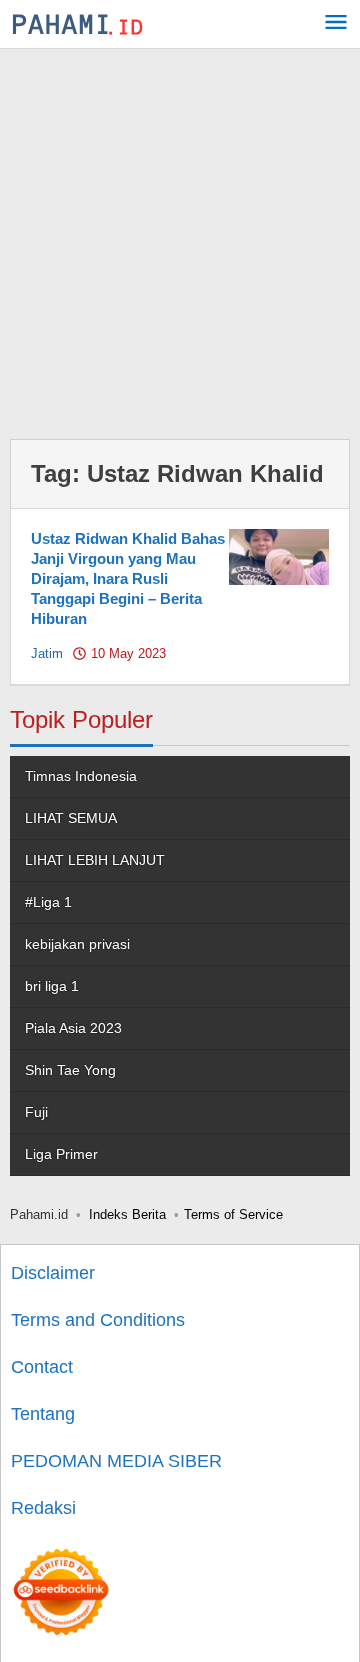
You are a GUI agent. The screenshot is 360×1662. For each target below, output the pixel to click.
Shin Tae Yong (70, 1070)
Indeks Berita (127, 1214)
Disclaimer (53, 1273)
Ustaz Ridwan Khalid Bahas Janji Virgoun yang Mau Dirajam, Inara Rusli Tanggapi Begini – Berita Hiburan (128, 578)
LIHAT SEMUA (71, 818)
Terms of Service (233, 1214)
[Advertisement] (180, 239)
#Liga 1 (48, 902)
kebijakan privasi (77, 944)
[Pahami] (77, 24)
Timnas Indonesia (81, 776)
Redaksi (43, 1508)
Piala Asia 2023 (73, 1028)
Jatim (47, 653)
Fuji (36, 1112)
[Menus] (336, 24)
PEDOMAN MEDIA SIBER (116, 1461)
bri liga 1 (52, 986)
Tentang (43, 1414)
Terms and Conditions (98, 1320)
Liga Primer (61, 1154)
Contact (42, 1367)
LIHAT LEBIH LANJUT (95, 860)
